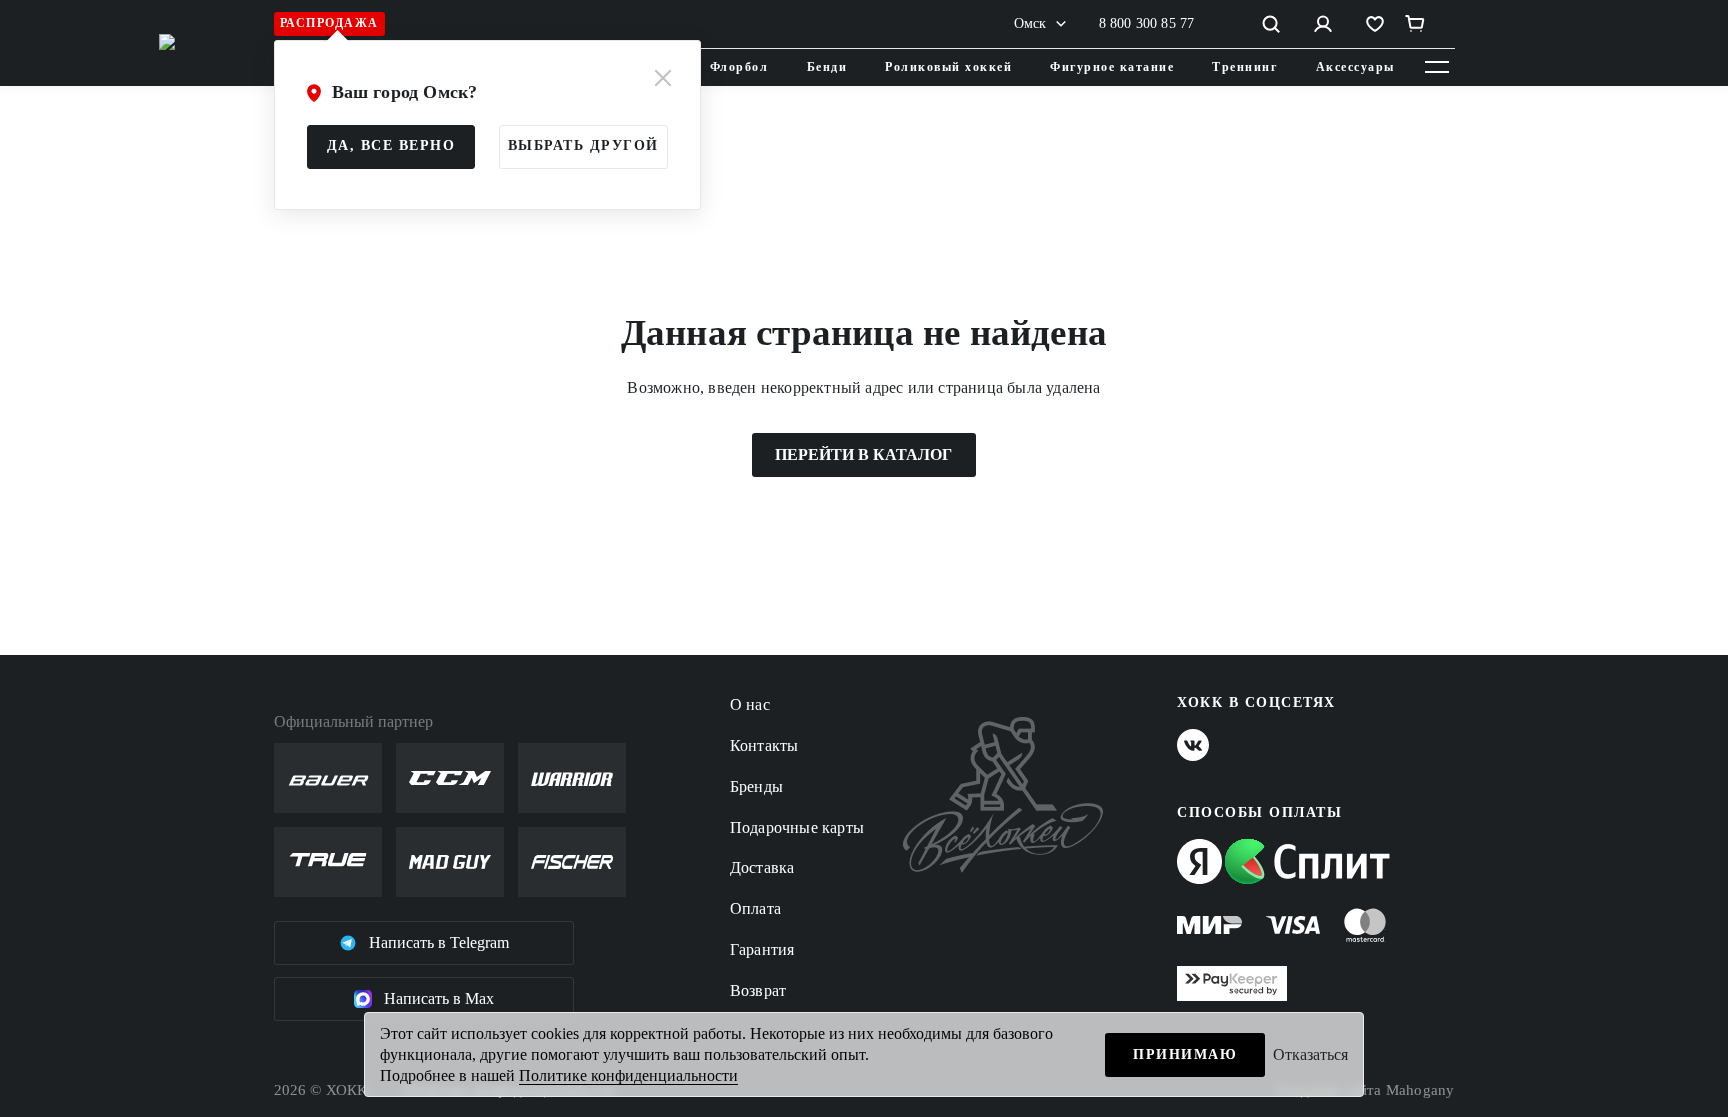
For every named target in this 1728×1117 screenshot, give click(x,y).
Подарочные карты (797, 827)
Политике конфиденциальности (628, 1075)
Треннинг (1244, 67)
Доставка (762, 867)
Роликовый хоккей (948, 67)
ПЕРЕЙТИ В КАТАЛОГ (863, 454)
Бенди (827, 67)
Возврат (758, 990)
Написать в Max (439, 998)
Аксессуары (1355, 67)
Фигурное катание (1112, 67)
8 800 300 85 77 (1147, 23)
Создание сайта (1366, 1090)
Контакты (764, 745)
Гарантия (762, 949)
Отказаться (1310, 1054)
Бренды (756, 786)
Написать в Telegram (439, 942)
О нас (750, 704)
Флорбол (739, 67)
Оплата (755, 908)
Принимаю (1185, 1054)
